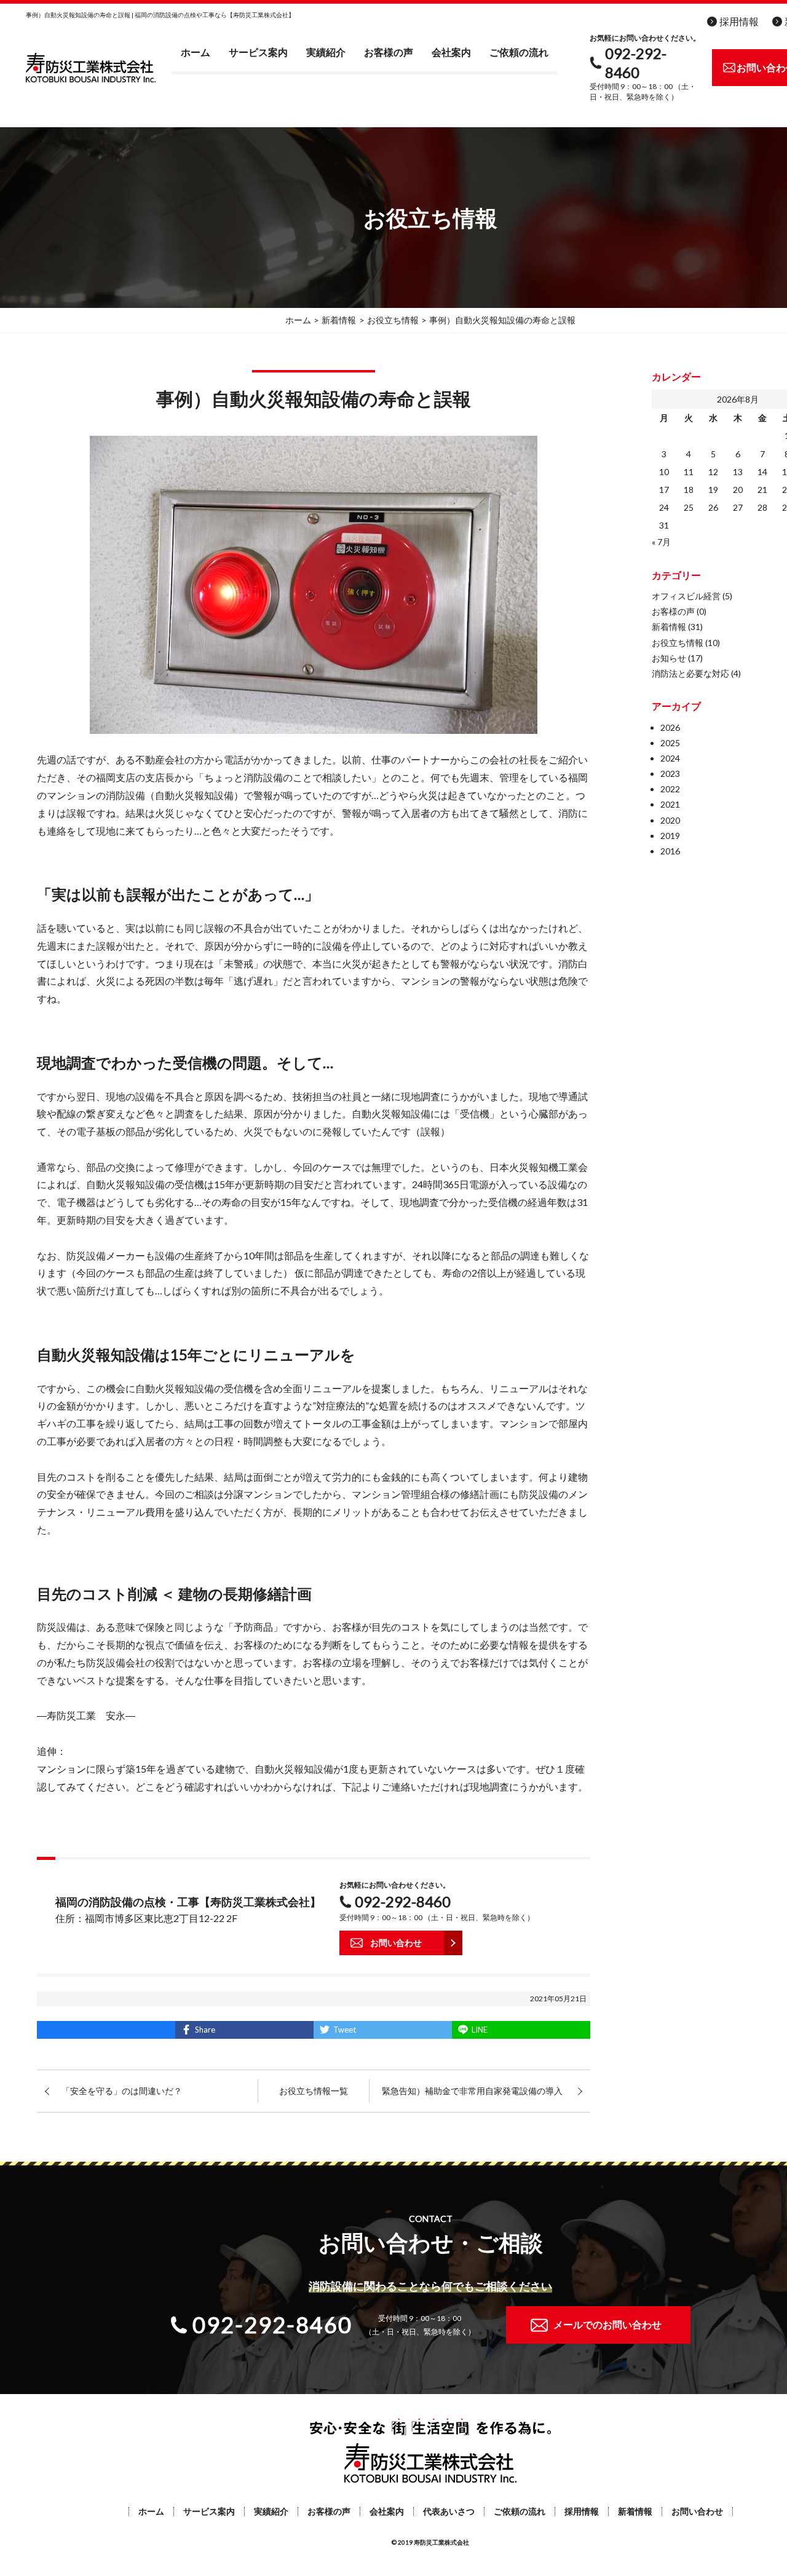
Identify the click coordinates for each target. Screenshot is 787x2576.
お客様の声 (389, 52)
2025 (670, 743)
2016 (670, 851)
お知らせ (669, 658)
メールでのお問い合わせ (607, 2324)
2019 (670, 836)
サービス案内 (258, 52)
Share (205, 2030)
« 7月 (661, 542)
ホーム (196, 52)
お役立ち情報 (678, 643)
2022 (670, 789)
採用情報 (739, 21)
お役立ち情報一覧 (314, 2091)
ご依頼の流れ (519, 52)
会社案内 (451, 52)
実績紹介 (326, 52)
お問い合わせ (697, 2511)
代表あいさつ (449, 2511)
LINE (480, 2030)
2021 (670, 804)
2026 (670, 727)
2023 (670, 774)
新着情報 (669, 627)
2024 (670, 758)
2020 (670, 820)
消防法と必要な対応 (690, 673)
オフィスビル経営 (686, 596)
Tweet (345, 2030)
